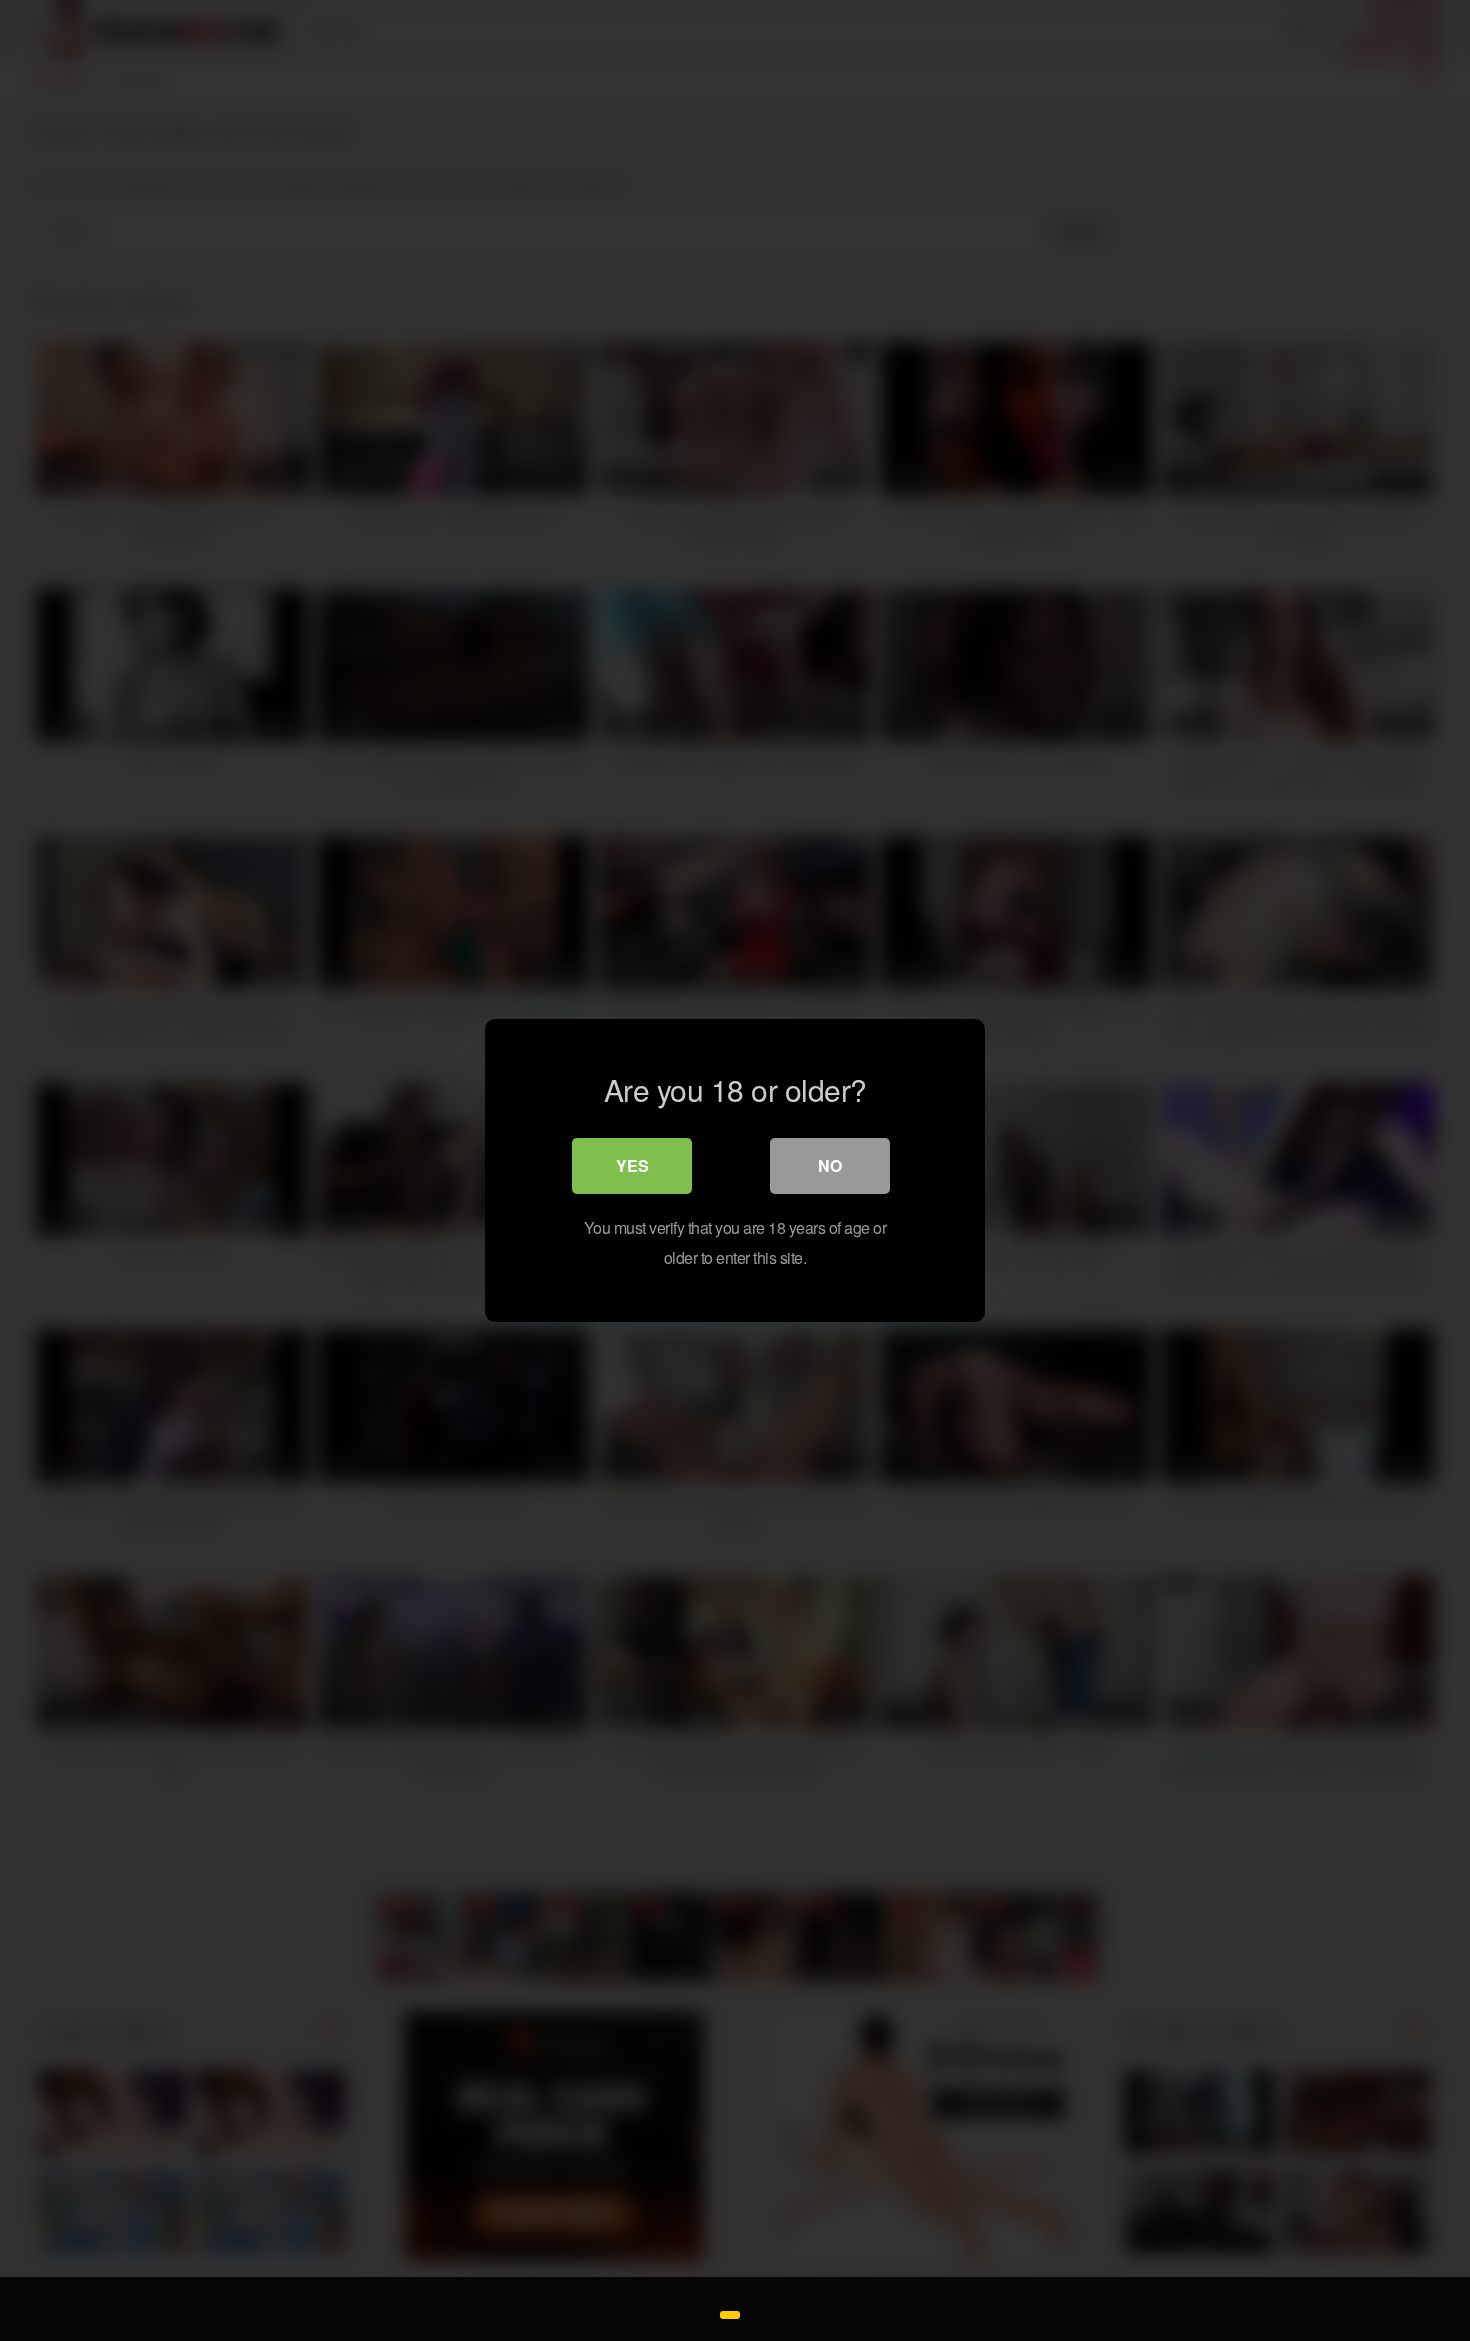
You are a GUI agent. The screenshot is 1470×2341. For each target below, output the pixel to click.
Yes (632, 1165)
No (830, 1165)
